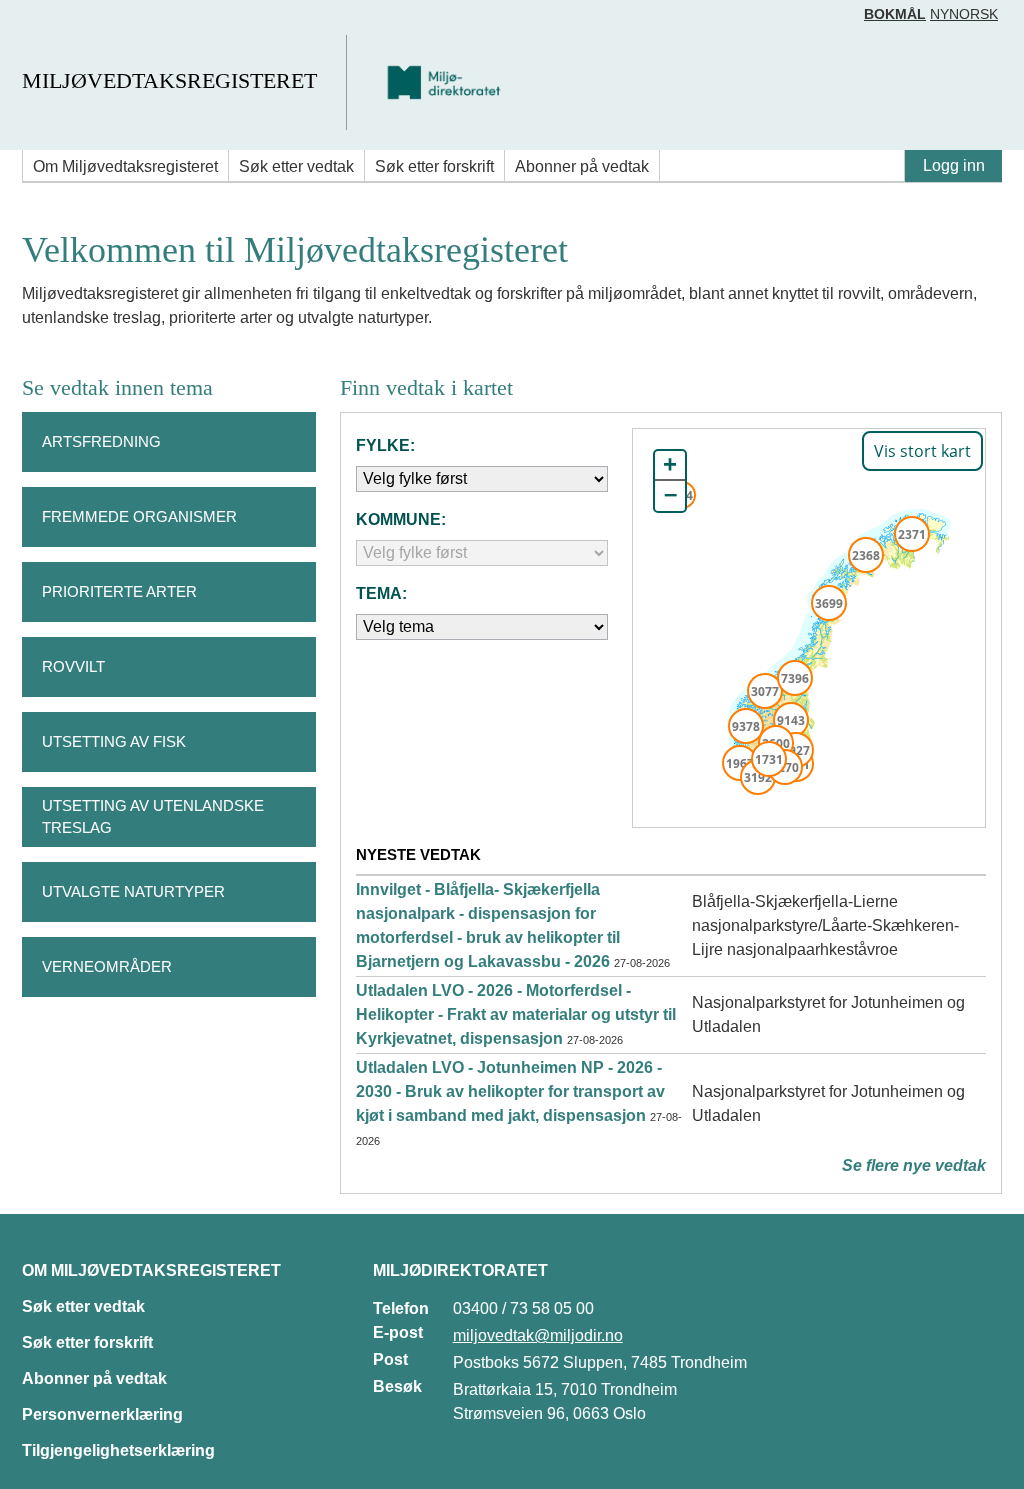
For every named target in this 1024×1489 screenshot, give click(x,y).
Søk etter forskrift (434, 166)
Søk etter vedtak (296, 166)
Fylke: (385, 445)
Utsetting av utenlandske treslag (153, 817)
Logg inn (954, 165)
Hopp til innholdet (79, 23)
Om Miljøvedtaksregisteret (125, 166)
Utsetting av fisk (114, 741)
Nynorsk (964, 14)
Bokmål (895, 14)
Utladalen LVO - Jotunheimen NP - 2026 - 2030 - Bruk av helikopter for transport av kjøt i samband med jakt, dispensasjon (510, 1091)
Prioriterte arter (119, 591)
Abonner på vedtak (582, 166)
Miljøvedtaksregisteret (169, 80)
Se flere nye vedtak (914, 1165)
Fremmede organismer (139, 516)
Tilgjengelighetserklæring (118, 1450)
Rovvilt (73, 666)
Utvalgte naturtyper (133, 891)
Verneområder (107, 966)
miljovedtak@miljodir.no (538, 1335)
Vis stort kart (922, 451)
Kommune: (401, 519)
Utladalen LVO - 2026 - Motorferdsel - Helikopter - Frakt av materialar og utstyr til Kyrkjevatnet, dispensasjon (516, 1014)
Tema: (381, 593)
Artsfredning (101, 441)
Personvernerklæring (102, 1414)
